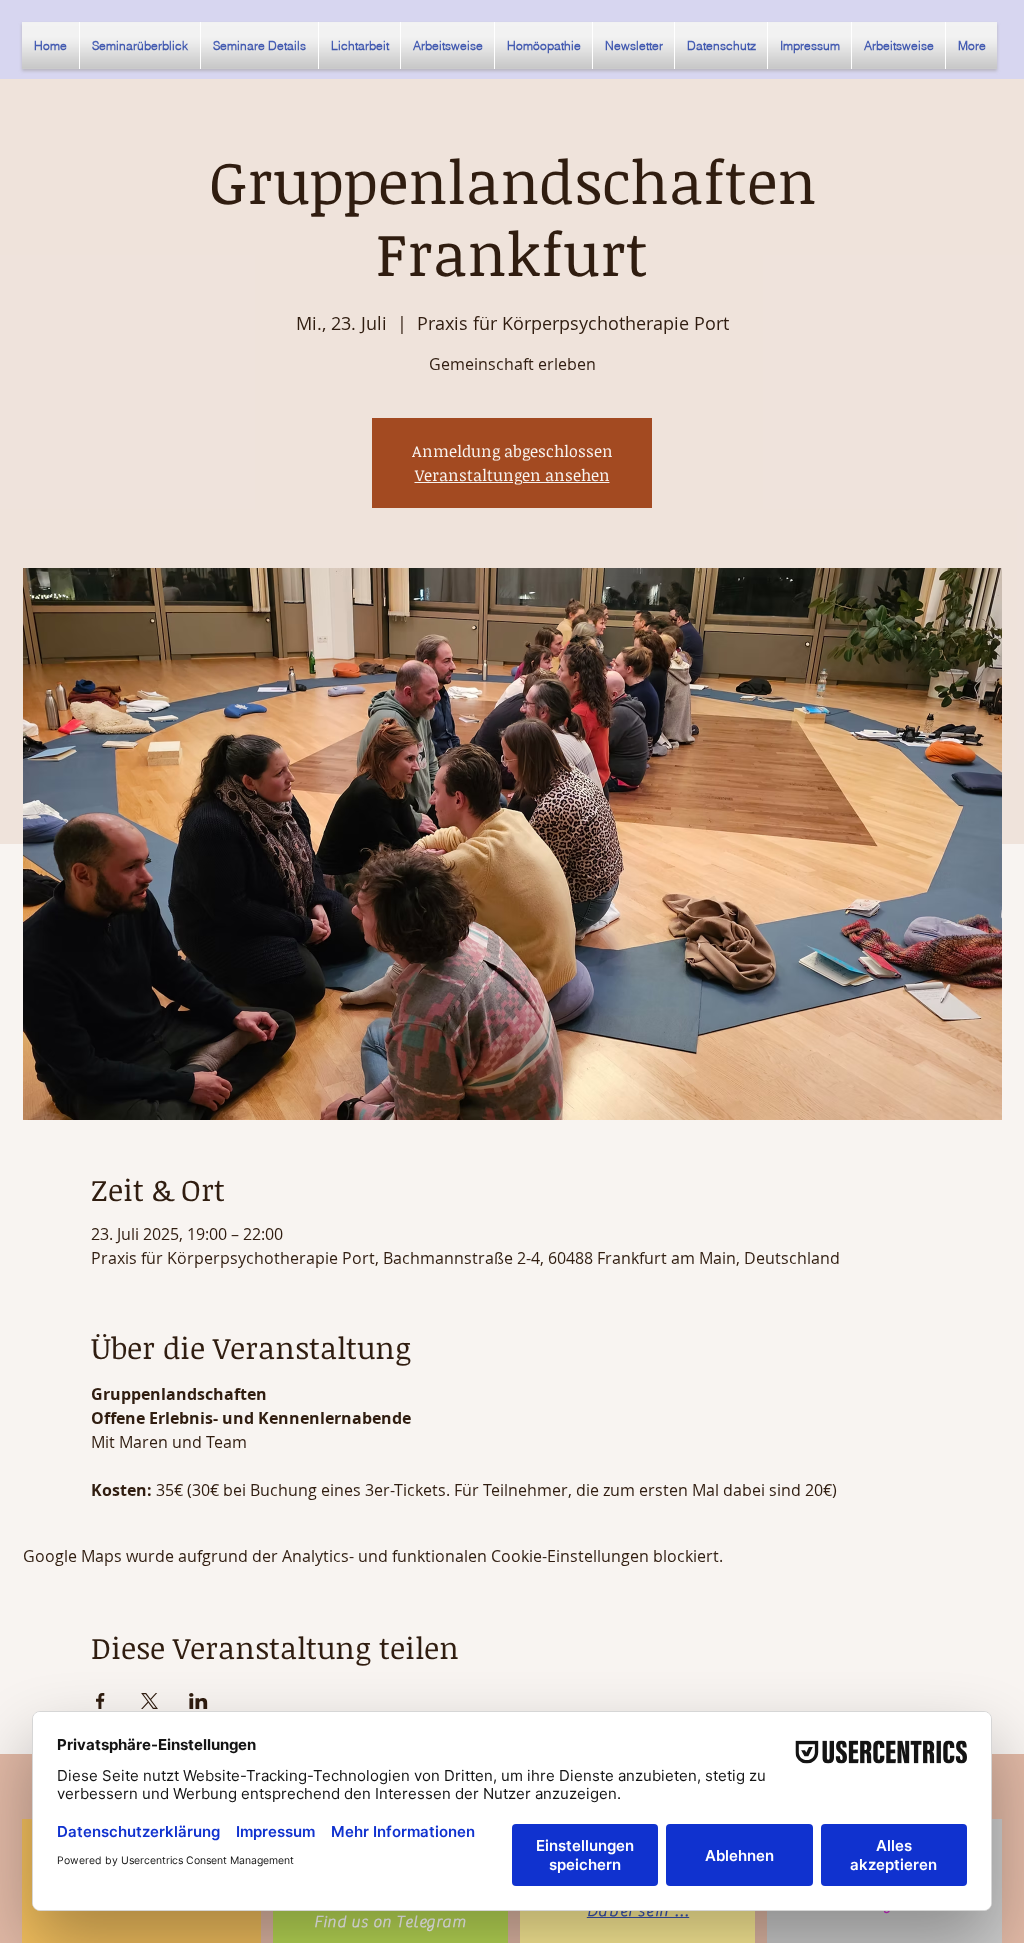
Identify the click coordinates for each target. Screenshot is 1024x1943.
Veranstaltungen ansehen (512, 475)
